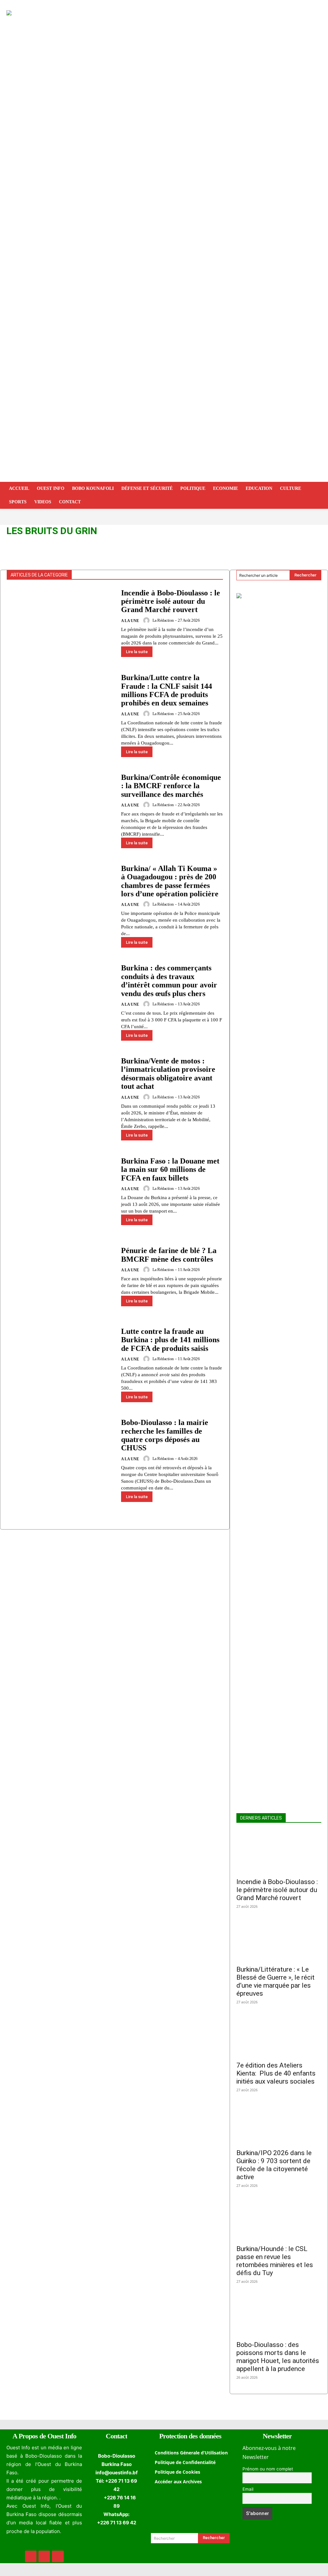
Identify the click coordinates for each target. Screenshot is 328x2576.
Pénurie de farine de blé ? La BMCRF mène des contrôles (169, 1255)
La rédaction (163, 620)
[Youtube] (58, 2556)
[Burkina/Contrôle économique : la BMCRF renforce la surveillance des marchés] (61, 811)
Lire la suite (137, 652)
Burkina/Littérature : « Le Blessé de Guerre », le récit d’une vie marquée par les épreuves (275, 1981)
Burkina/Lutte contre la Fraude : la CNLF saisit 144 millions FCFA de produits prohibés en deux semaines (167, 690)
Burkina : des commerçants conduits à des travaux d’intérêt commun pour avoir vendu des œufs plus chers (169, 981)
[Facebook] (31, 2556)
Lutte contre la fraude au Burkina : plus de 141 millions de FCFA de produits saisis (170, 1340)
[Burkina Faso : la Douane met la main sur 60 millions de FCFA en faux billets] (61, 1194)
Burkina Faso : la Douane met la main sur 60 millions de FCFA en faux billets (170, 1169)
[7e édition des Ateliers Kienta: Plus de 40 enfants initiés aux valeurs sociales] (279, 2036)
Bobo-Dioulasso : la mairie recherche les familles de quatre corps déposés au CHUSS (165, 1435)
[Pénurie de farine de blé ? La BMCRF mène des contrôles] (61, 1280)
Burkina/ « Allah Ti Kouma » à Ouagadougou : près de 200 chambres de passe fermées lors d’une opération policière (170, 881)
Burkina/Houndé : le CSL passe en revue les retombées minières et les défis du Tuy (275, 2261)
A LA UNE (130, 621)
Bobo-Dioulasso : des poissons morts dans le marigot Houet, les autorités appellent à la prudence (278, 2357)
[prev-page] (11, 1525)
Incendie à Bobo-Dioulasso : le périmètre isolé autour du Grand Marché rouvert (171, 601)
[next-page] (21, 1525)
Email (248, 2489)
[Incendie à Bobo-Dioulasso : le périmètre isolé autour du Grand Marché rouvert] (61, 626)
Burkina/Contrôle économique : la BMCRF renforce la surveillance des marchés (171, 786)
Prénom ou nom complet (268, 2469)
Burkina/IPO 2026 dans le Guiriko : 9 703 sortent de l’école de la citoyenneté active (274, 2165)
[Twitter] (44, 2556)
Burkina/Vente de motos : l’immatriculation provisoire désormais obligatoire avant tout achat (168, 1074)
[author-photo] (147, 620)
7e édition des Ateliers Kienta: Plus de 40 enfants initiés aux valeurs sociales (276, 2073)
